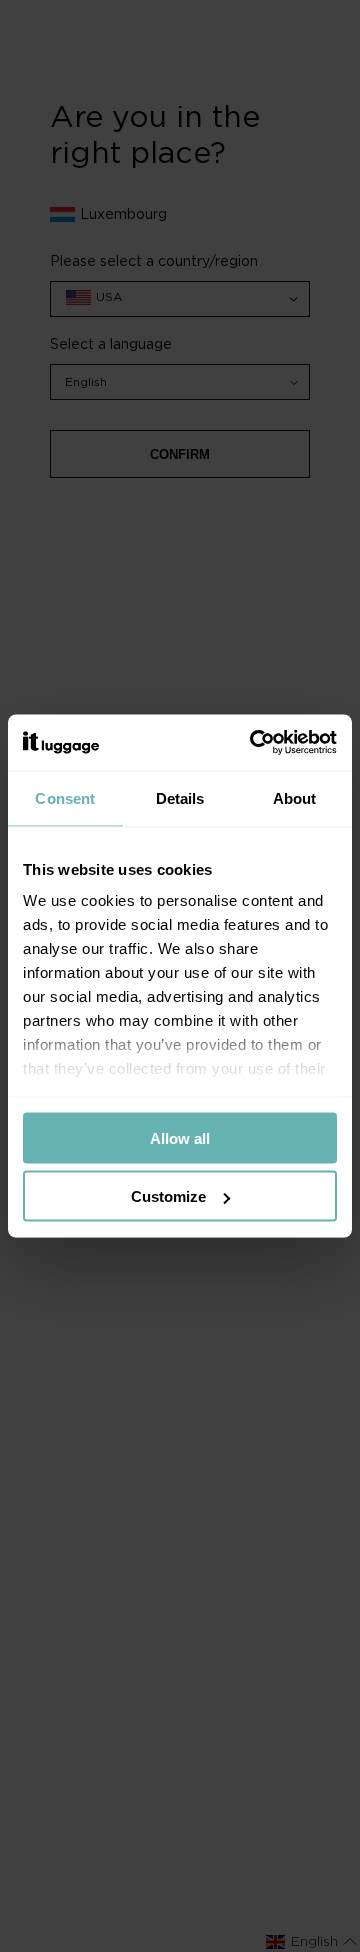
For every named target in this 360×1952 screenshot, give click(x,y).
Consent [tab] (65, 797)
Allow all (180, 1137)
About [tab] (295, 797)
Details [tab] (180, 797)
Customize (168, 1196)
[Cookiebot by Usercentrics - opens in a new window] (254, 743)
